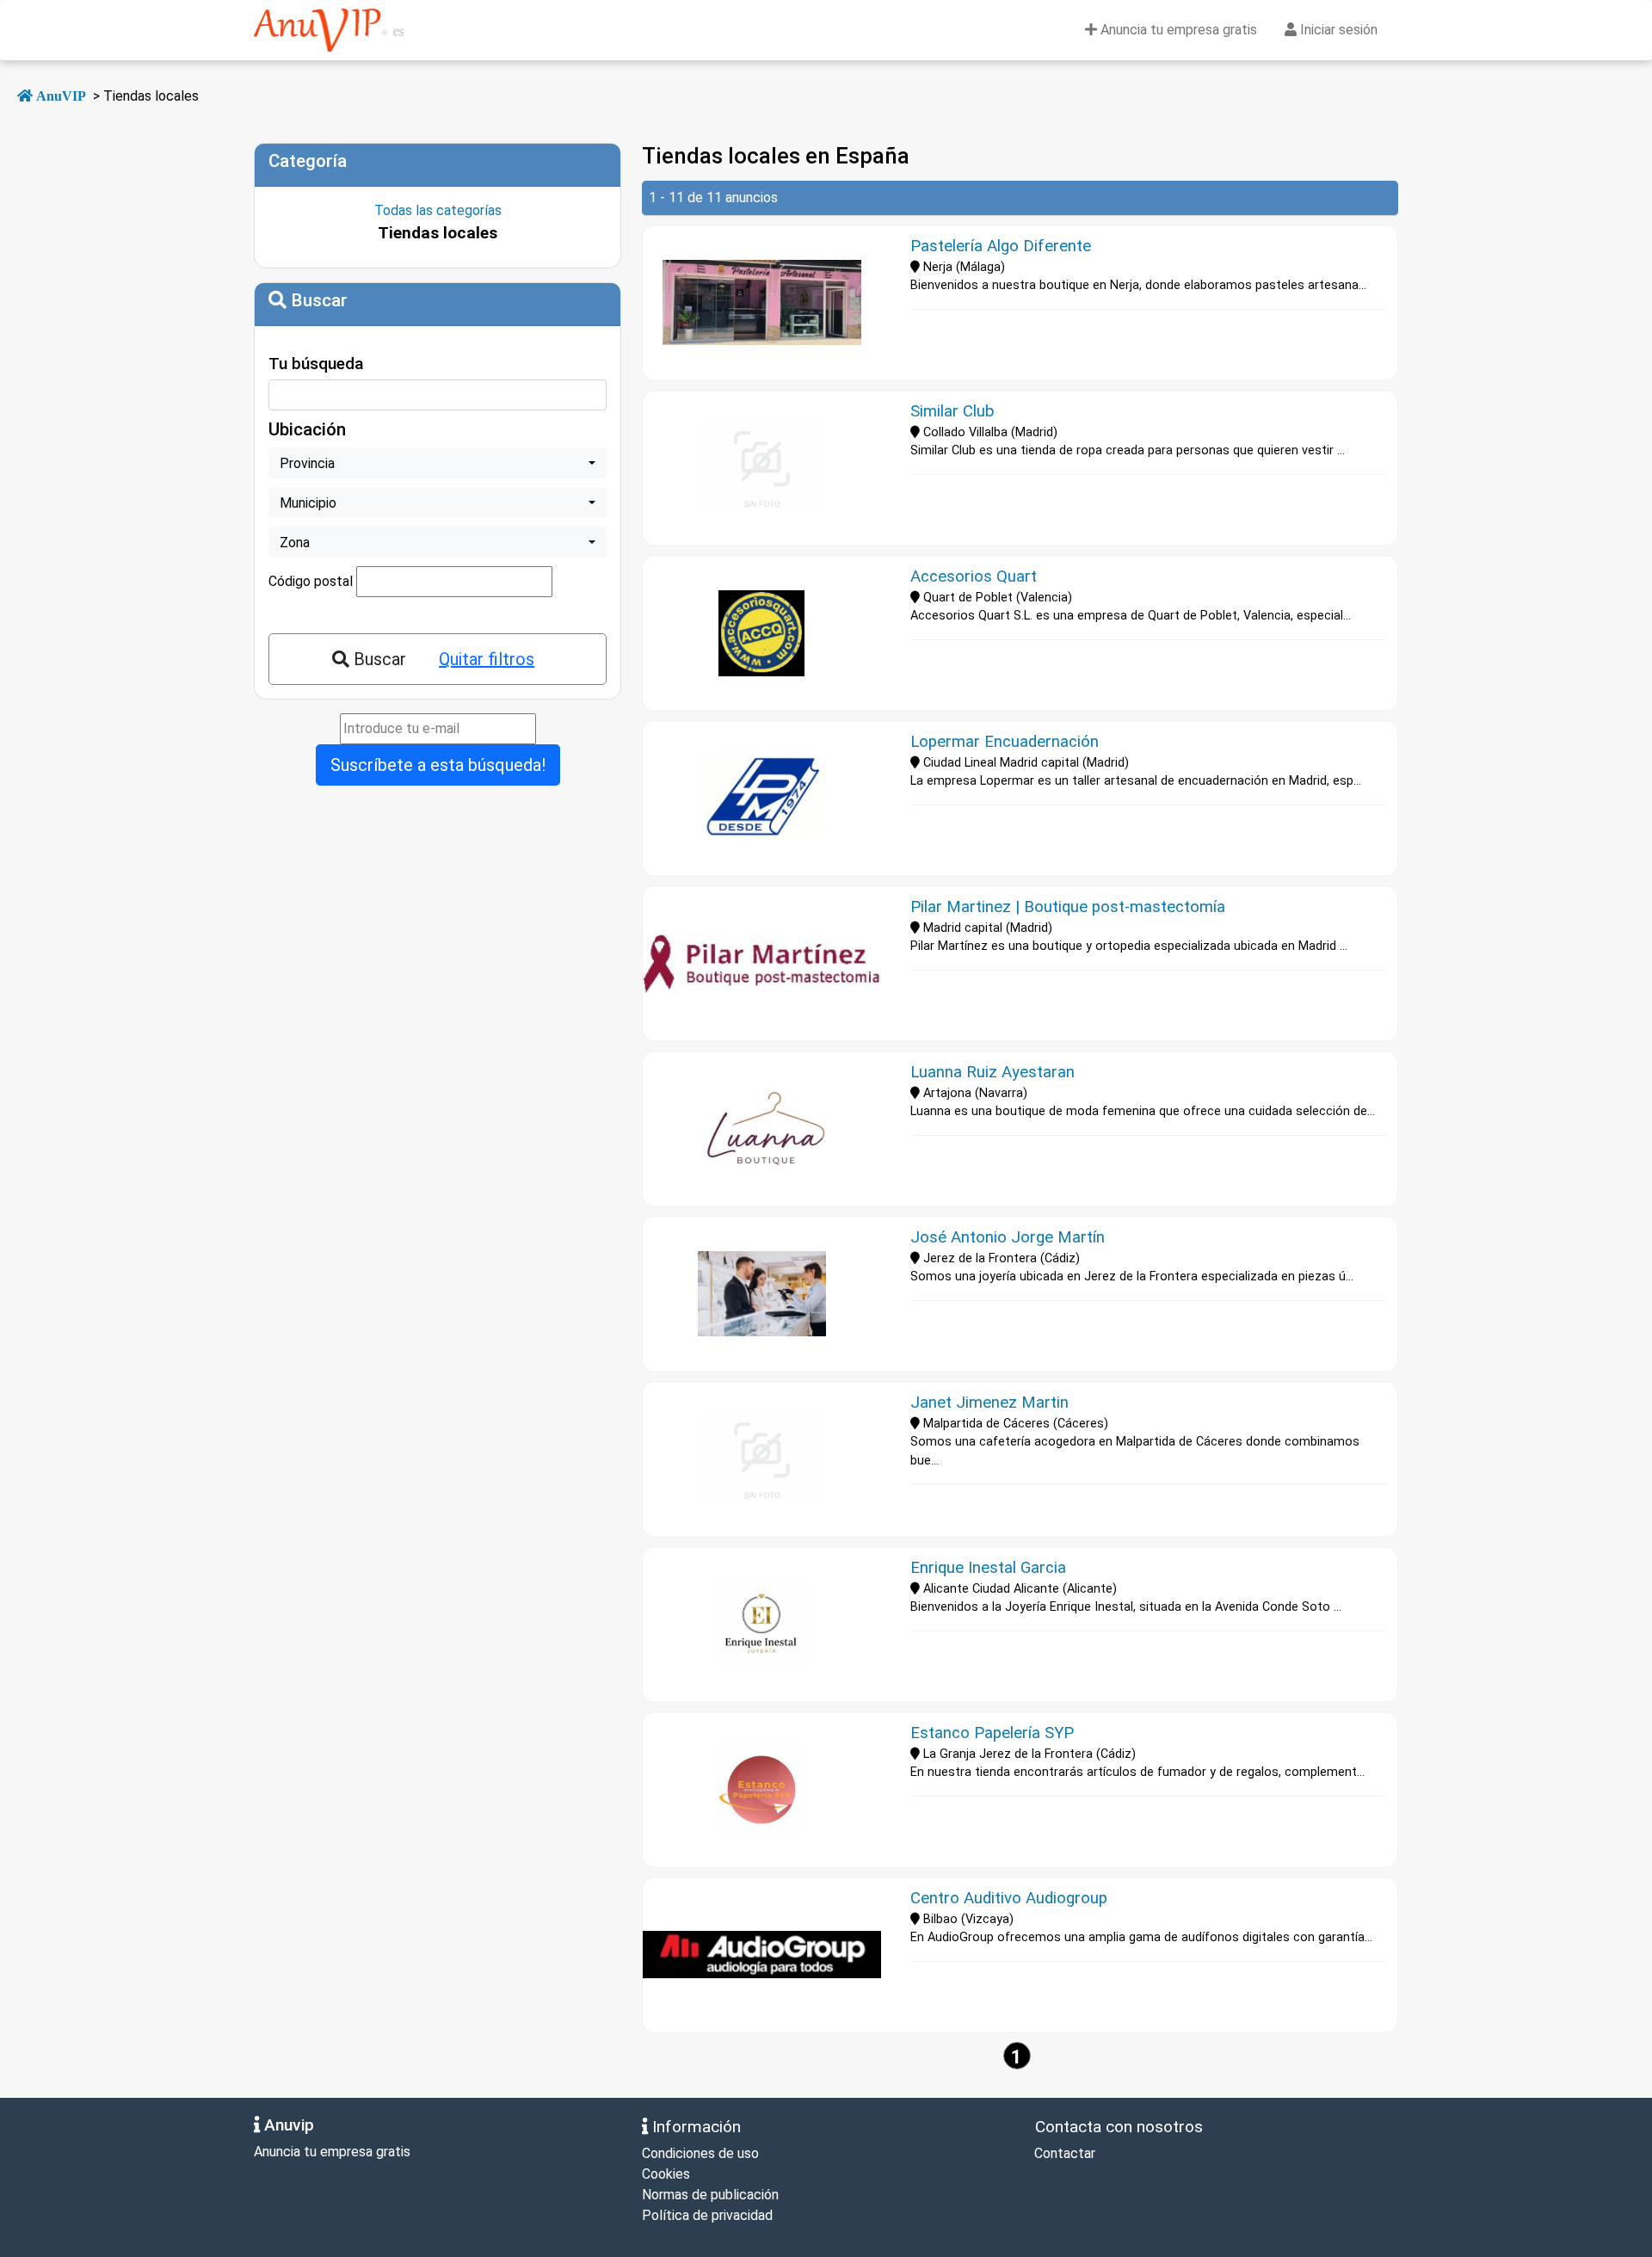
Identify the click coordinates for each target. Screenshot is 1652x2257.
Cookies (666, 2174)
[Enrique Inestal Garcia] (761, 1625)
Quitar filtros (487, 659)
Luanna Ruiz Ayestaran (992, 1072)
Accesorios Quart (974, 577)
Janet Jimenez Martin (989, 1403)
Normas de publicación (710, 2195)
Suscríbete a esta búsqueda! (438, 765)
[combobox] (438, 463)
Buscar (378, 659)
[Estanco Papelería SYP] (761, 1790)
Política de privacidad (707, 2215)
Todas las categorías (438, 210)
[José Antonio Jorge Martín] (762, 1294)
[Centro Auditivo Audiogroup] (761, 1955)
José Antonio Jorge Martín (1008, 1237)
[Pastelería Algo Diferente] (762, 303)
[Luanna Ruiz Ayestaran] (762, 1129)
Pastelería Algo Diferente (1001, 246)
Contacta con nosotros (1117, 2127)
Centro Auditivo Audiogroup (1009, 1898)
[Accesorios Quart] (761, 633)
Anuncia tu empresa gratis (1177, 30)
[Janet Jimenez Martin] (762, 1459)
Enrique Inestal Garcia (988, 1568)
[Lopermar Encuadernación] (762, 799)
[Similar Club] (762, 468)
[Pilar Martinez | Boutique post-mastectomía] (761, 963)
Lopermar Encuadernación (1005, 742)
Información (694, 2127)
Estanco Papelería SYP (992, 1733)
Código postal (311, 581)
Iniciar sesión (1337, 30)
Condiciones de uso (700, 2153)
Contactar (1063, 2153)
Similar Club (952, 411)
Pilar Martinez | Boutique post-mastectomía (1068, 907)
